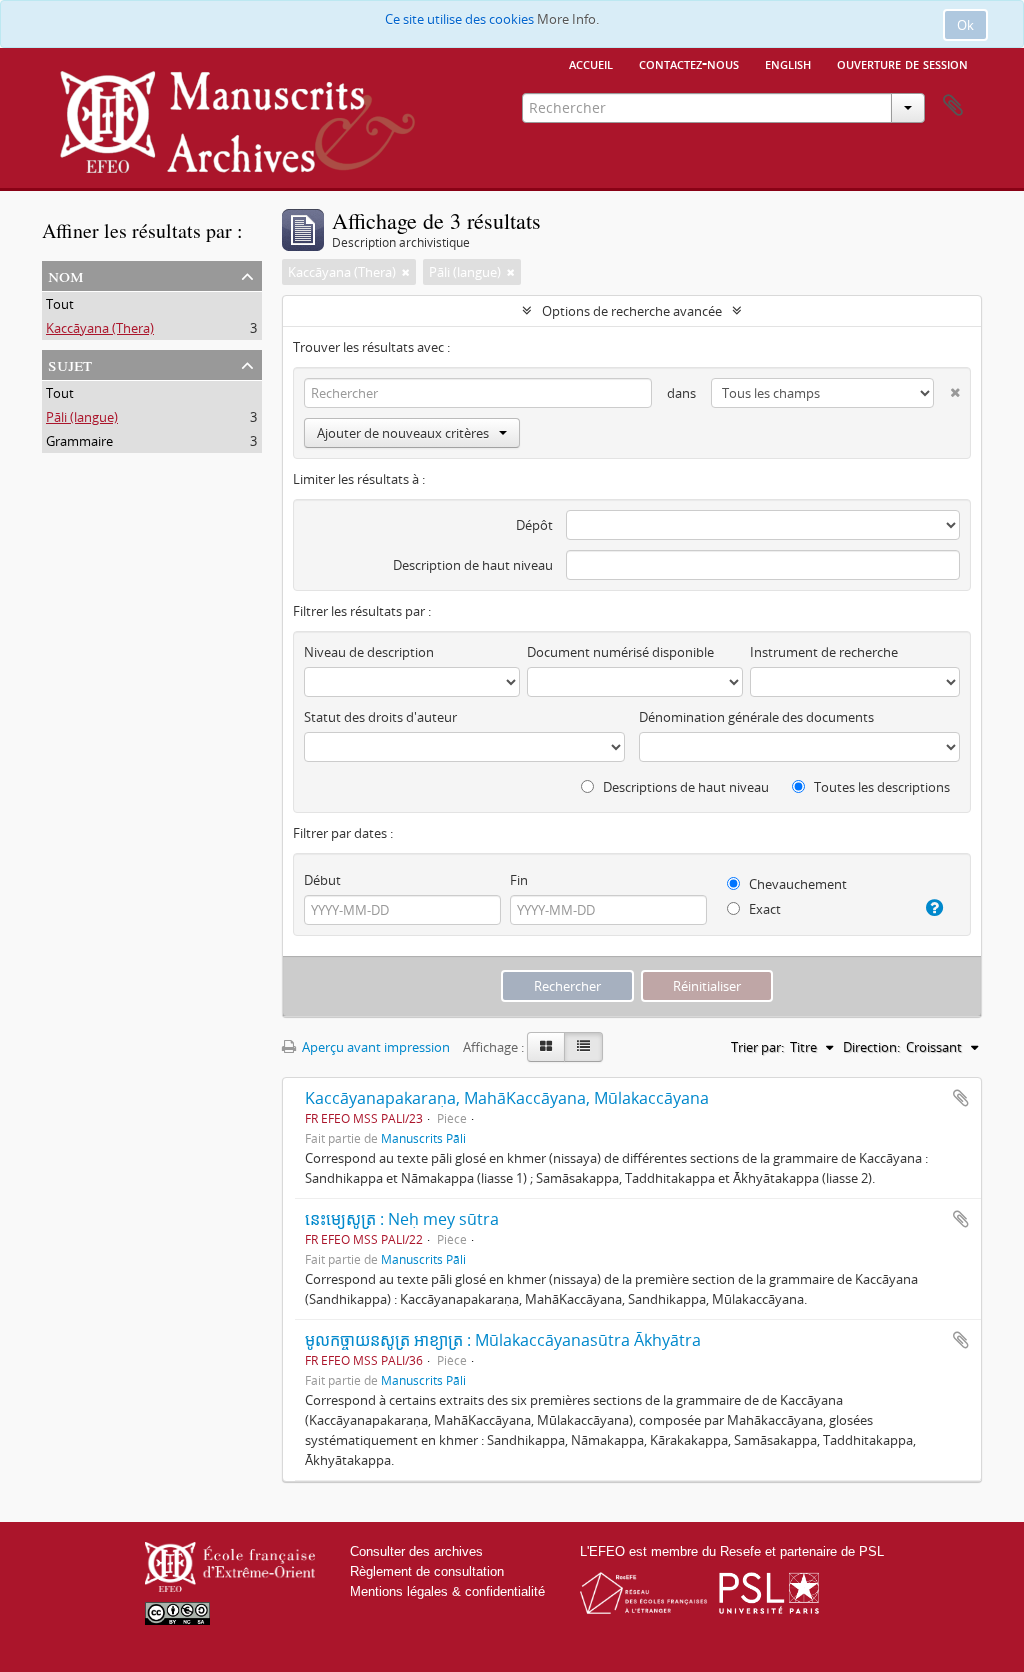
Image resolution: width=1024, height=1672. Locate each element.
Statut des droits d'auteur (380, 717)
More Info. (568, 19)
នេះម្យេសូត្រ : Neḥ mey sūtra (402, 1219)
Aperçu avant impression (374, 1047)
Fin (519, 880)
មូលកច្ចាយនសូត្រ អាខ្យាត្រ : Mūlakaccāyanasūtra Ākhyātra (503, 1340)
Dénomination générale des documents (756, 717)
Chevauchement (796, 884)
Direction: (871, 1047)
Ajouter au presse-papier (961, 1098)
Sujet (70, 363)
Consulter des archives (416, 1551)
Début (322, 880)
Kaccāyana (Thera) (100, 328)
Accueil (591, 63)
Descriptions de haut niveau (684, 787)
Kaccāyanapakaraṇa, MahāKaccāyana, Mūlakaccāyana (507, 1098)
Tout (60, 304)
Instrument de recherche (824, 652)
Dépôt (534, 525)
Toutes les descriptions (880, 787)
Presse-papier (953, 106)
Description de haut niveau (473, 565)
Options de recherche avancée (632, 311)
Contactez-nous (689, 63)
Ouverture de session (902, 63)
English (788, 63)
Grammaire (79, 441)
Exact (763, 909)
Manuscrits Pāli (423, 1138)
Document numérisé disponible (620, 652)
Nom (66, 274)
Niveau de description (369, 652)
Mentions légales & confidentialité (447, 1591)
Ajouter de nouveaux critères (403, 433)
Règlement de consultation (427, 1571)
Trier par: (757, 1047)
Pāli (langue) (82, 417)
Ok (965, 25)
